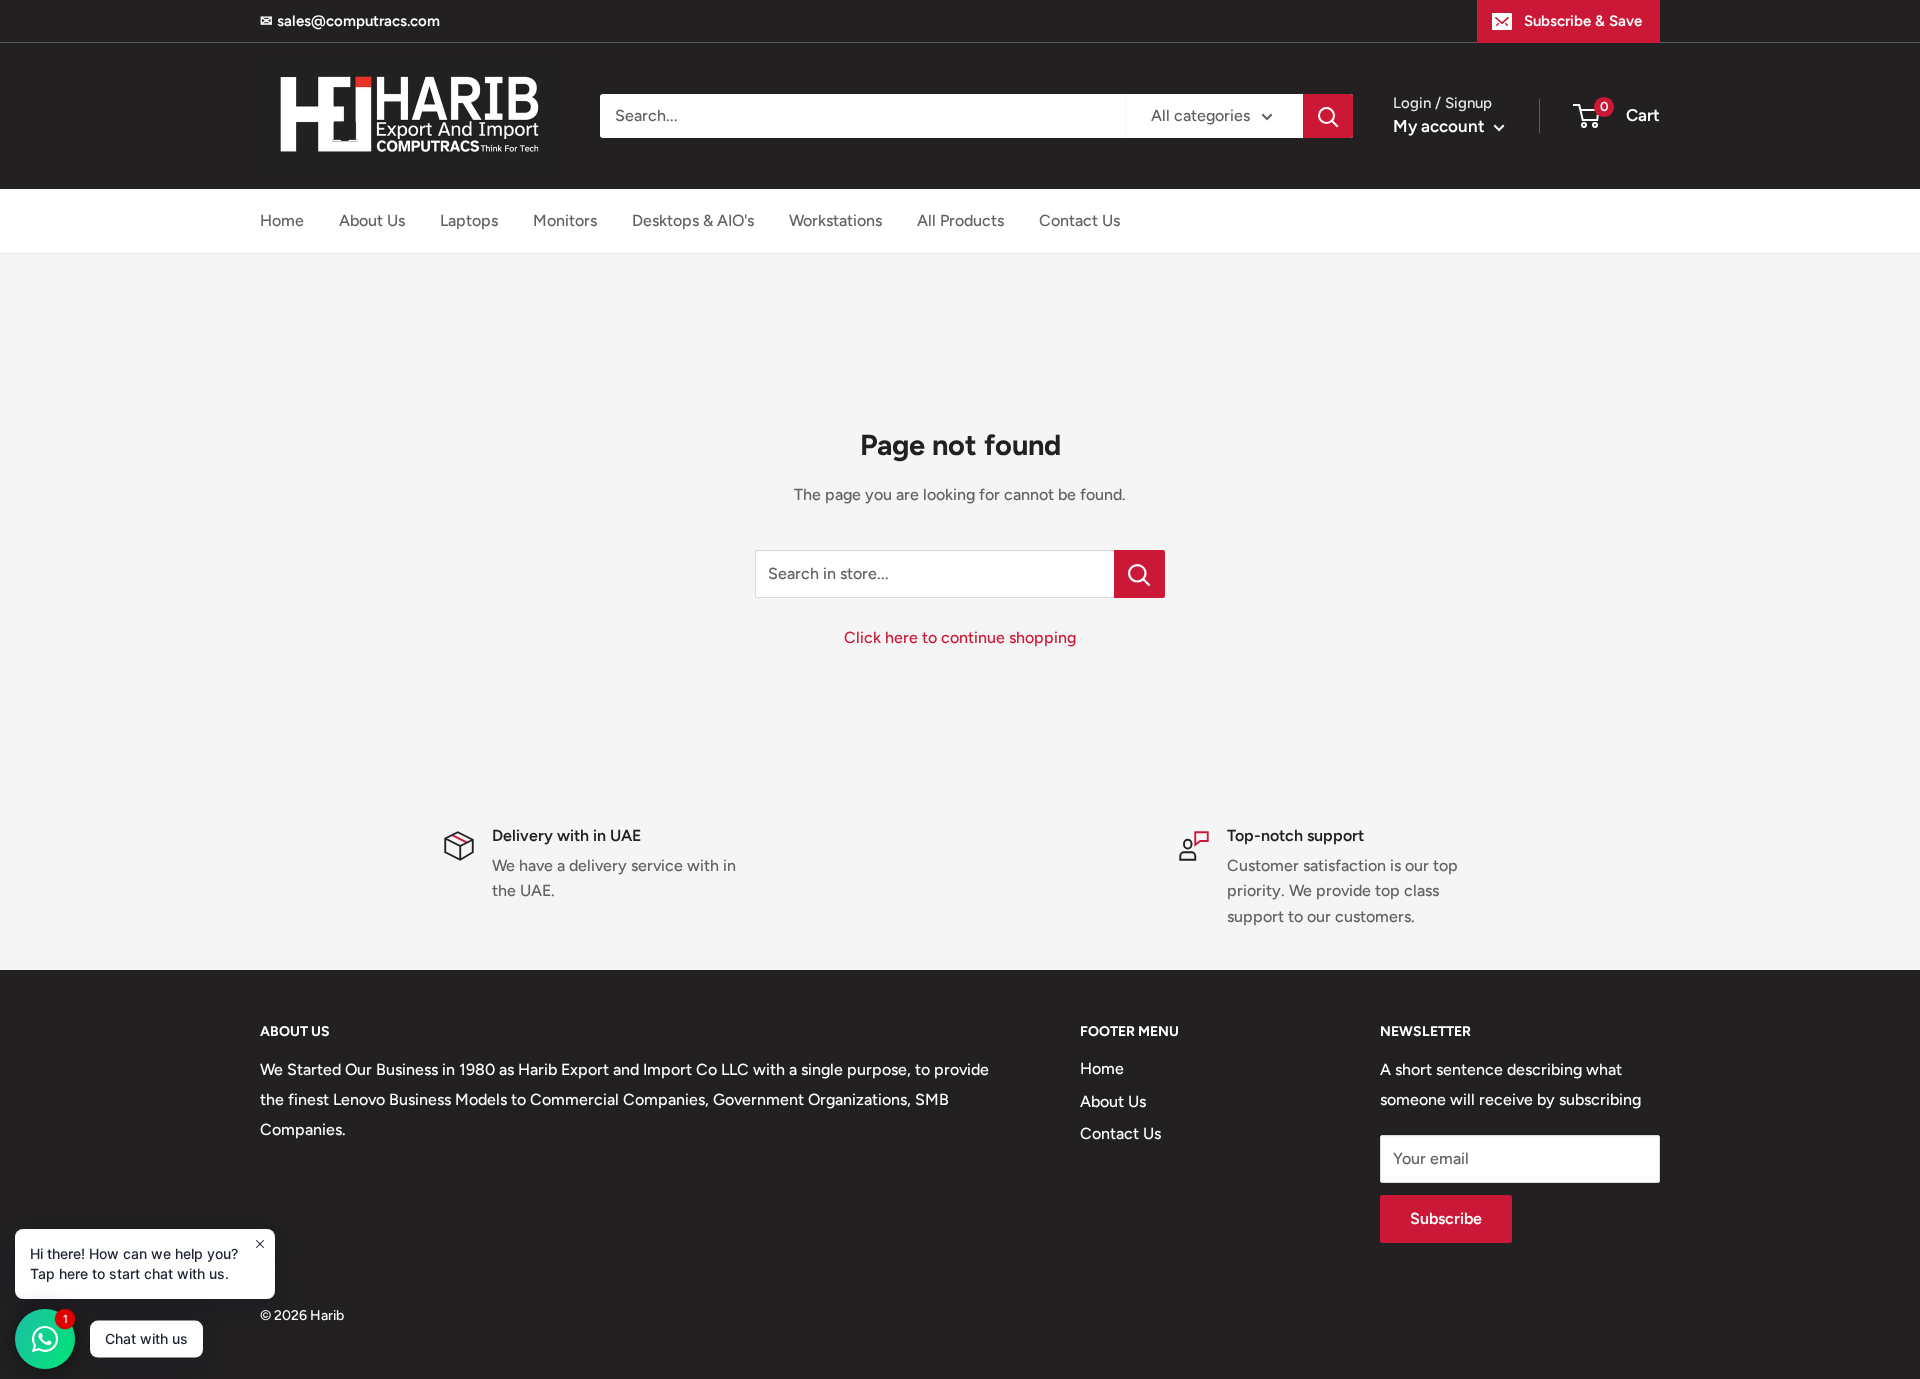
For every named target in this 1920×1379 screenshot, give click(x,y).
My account (1441, 126)
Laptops (469, 220)
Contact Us (1079, 220)
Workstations (835, 220)
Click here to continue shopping (960, 637)
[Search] (1328, 116)
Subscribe (1446, 1218)
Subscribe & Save (1583, 21)
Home (282, 220)
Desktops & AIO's (693, 220)
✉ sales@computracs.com (350, 21)
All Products (960, 220)
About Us (372, 220)
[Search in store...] (1139, 574)
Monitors (565, 220)
